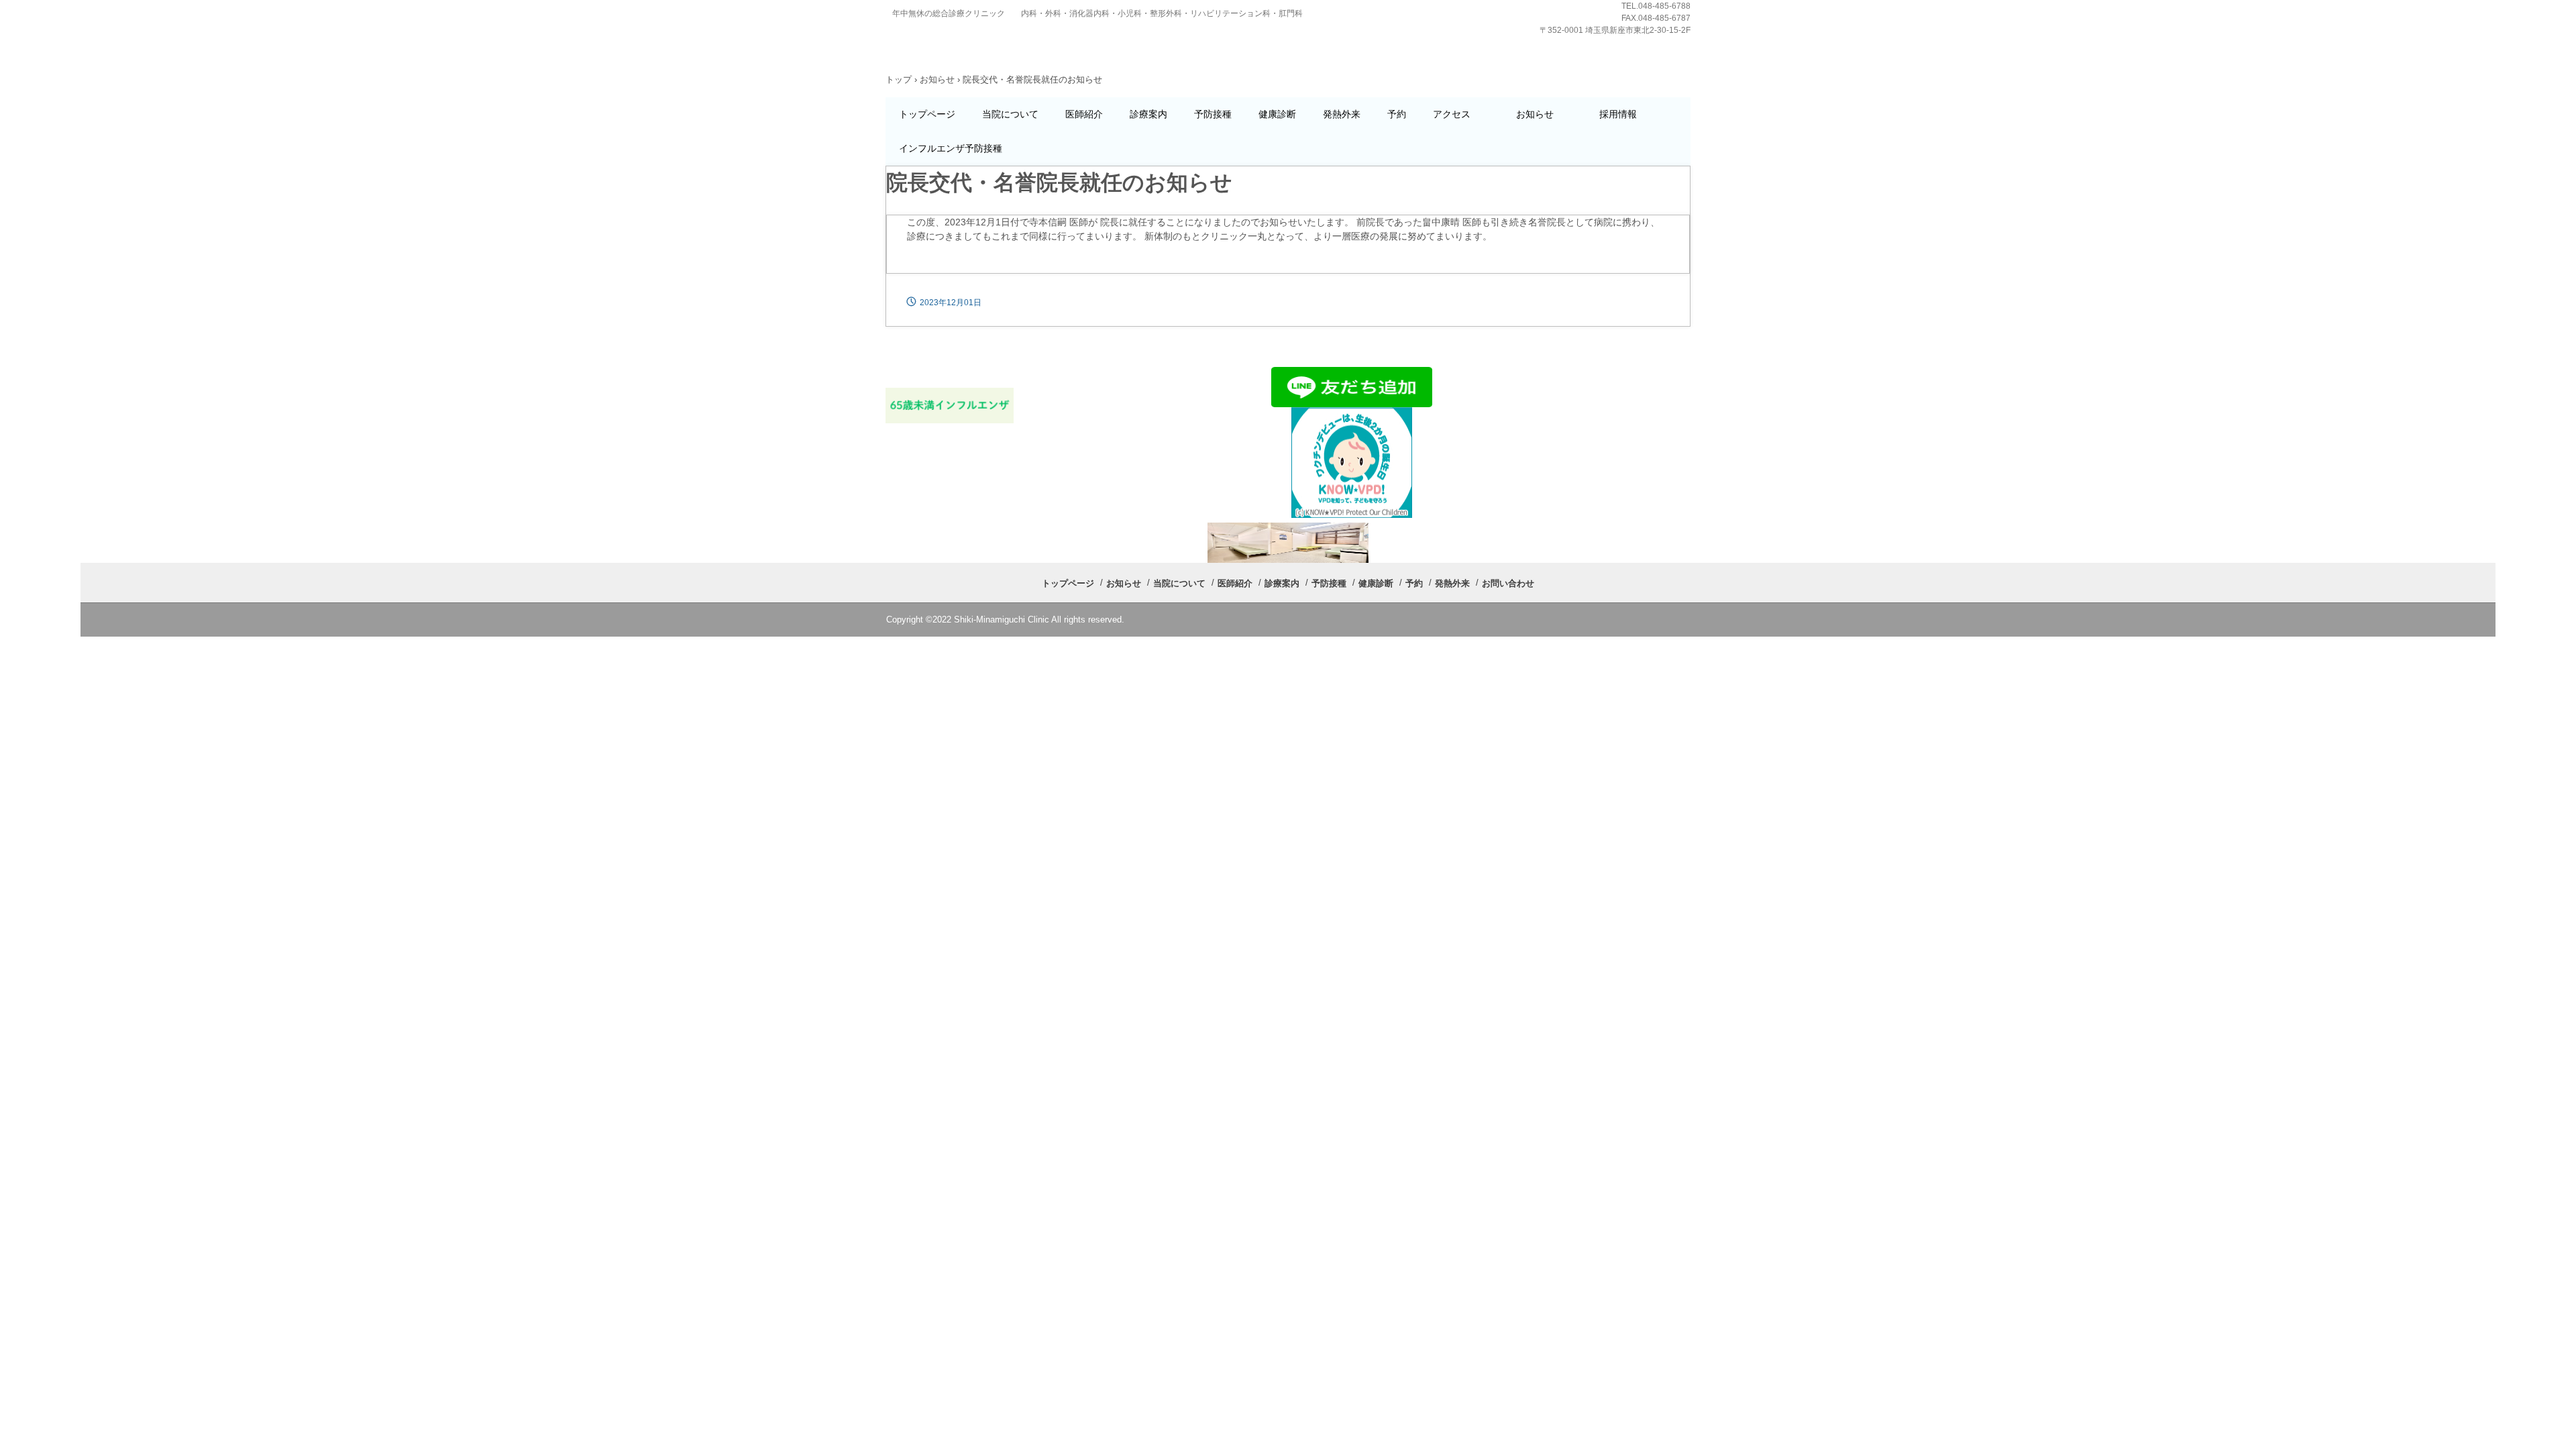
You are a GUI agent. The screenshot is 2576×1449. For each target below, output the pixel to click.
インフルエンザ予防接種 (951, 148)
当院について (1010, 114)
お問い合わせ (1508, 583)
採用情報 (1618, 114)
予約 (1397, 114)
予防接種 (1213, 114)
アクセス (1461, 114)
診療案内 (1148, 114)
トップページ (927, 114)
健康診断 (1277, 114)
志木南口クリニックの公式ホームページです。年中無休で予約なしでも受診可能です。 (977, 45)
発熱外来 (1342, 114)
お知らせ (1544, 114)
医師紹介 (1084, 114)
